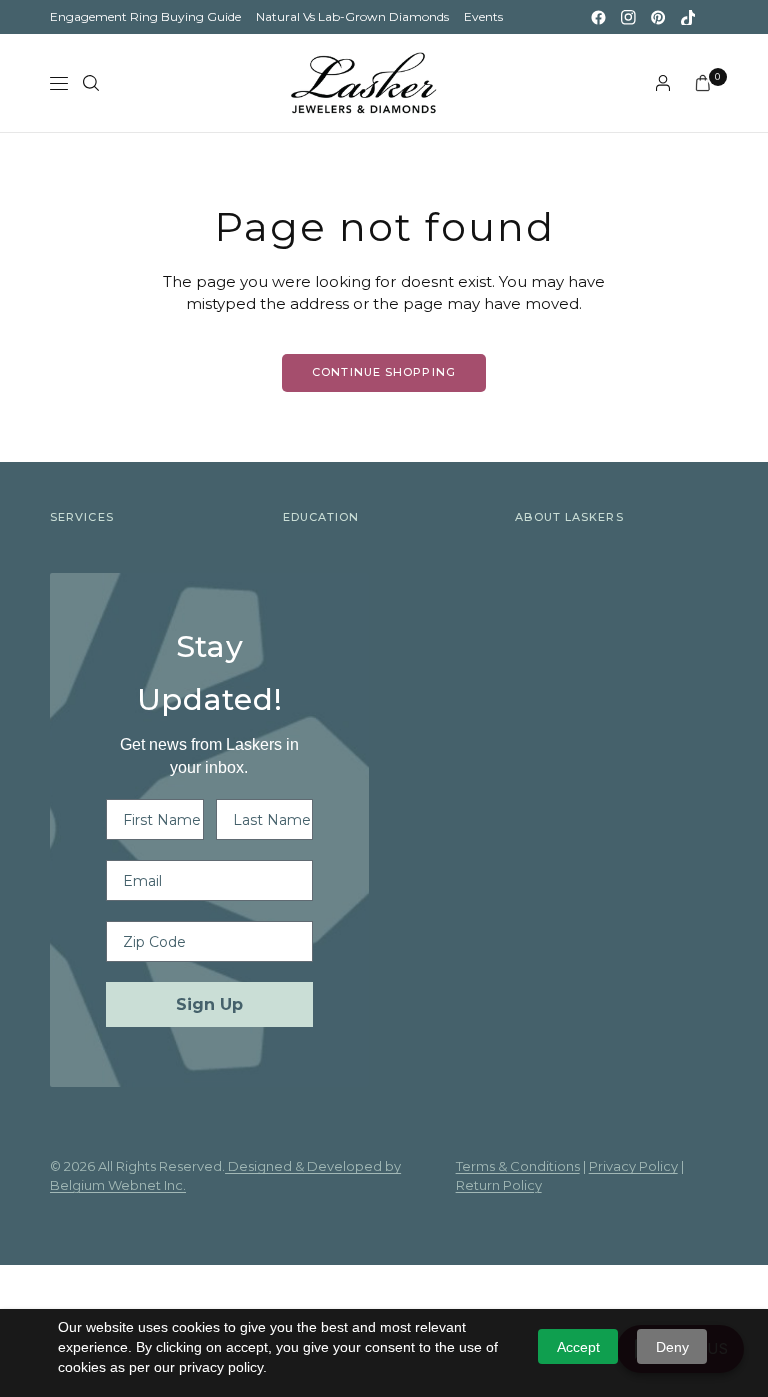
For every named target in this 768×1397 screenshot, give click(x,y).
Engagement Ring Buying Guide (145, 16)
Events (483, 16)
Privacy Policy (633, 1166)
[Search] (91, 83)
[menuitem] (145, 17)
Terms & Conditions (518, 1166)
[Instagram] (628, 17)
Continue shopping (384, 372)
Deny (672, 1347)
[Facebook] (598, 17)
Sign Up (209, 1004)
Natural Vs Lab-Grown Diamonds (352, 16)
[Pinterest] (658, 17)
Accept (578, 1347)
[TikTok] (688, 17)
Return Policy (499, 1185)
